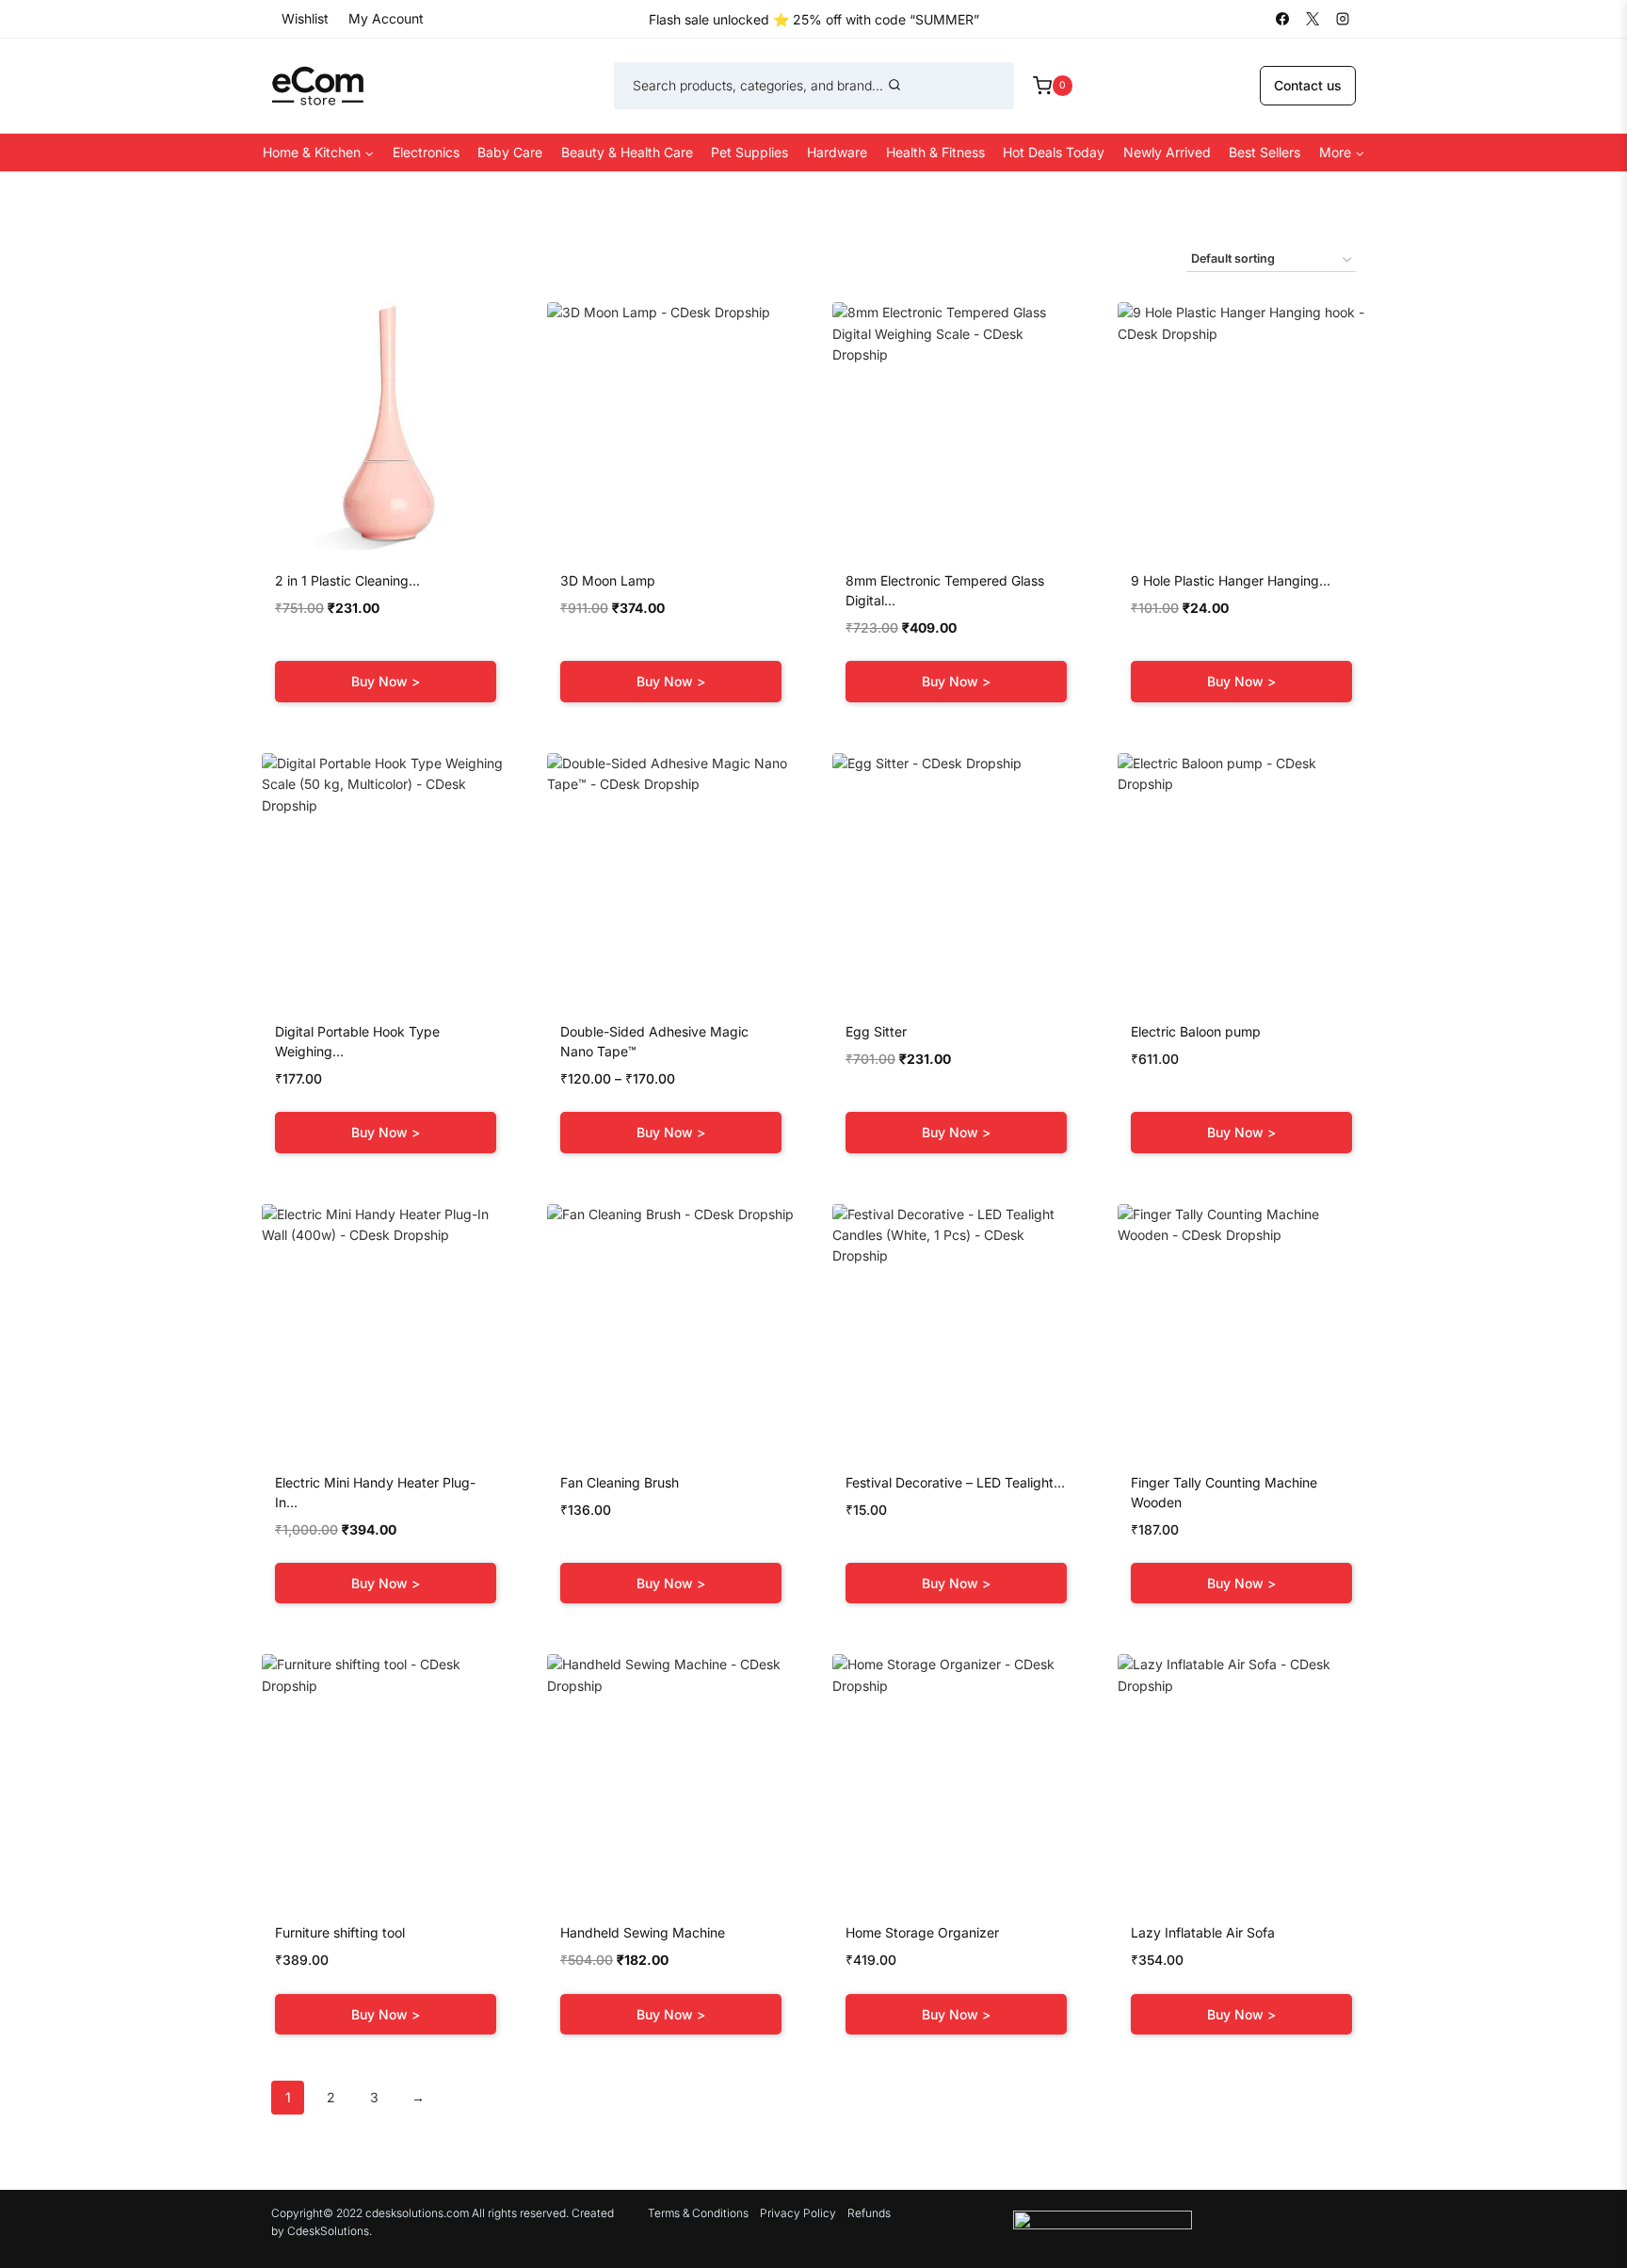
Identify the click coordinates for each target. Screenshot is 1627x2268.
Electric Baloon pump (1196, 1031)
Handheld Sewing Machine (643, 1932)
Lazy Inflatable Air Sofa (1203, 1932)
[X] (1313, 19)
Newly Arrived (1167, 152)
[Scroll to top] (1583, 2215)
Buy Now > (386, 681)
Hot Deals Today (1054, 152)
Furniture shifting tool (340, 1932)
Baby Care (510, 152)
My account (386, 18)
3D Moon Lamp (608, 580)
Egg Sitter (876, 1031)
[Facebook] (1282, 19)
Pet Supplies (749, 152)
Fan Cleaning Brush (620, 1482)
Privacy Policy (798, 2213)
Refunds (869, 2213)
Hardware (837, 152)
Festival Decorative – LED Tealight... (955, 1482)
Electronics (426, 152)
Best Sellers (1265, 152)
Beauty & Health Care (627, 152)
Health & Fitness (935, 152)
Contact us (1308, 85)
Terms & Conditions (698, 2213)
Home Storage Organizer (922, 1932)
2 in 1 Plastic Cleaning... (347, 580)
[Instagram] (1343, 19)
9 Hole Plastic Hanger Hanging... (1231, 580)
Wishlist (305, 18)
